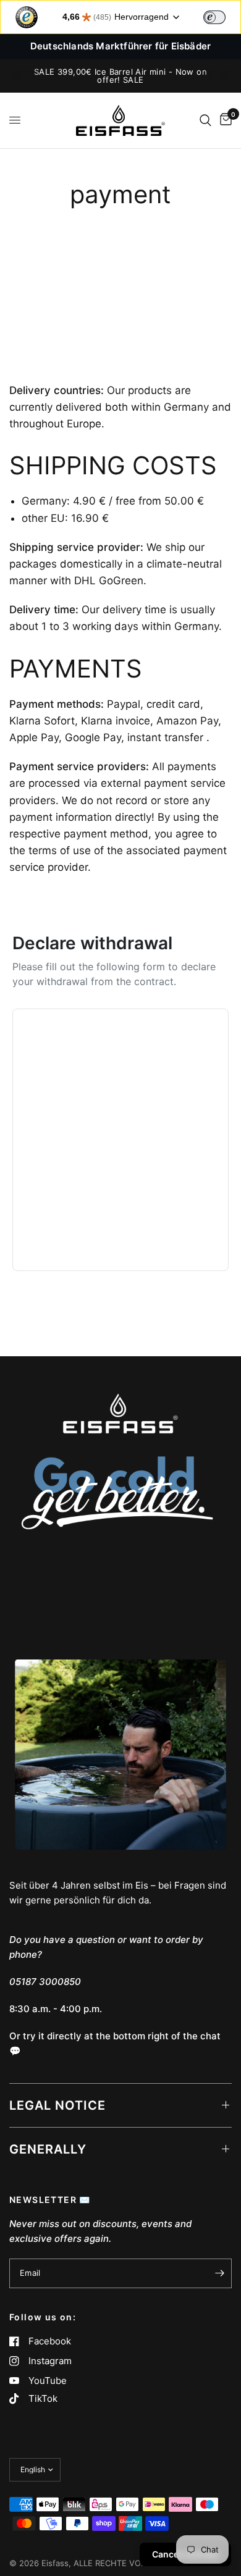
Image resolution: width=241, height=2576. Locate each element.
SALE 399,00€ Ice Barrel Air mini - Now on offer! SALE (120, 76)
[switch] (214, 17)
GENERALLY (48, 2149)
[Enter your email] (219, 2273)
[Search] (205, 120)
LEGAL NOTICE (57, 2105)
